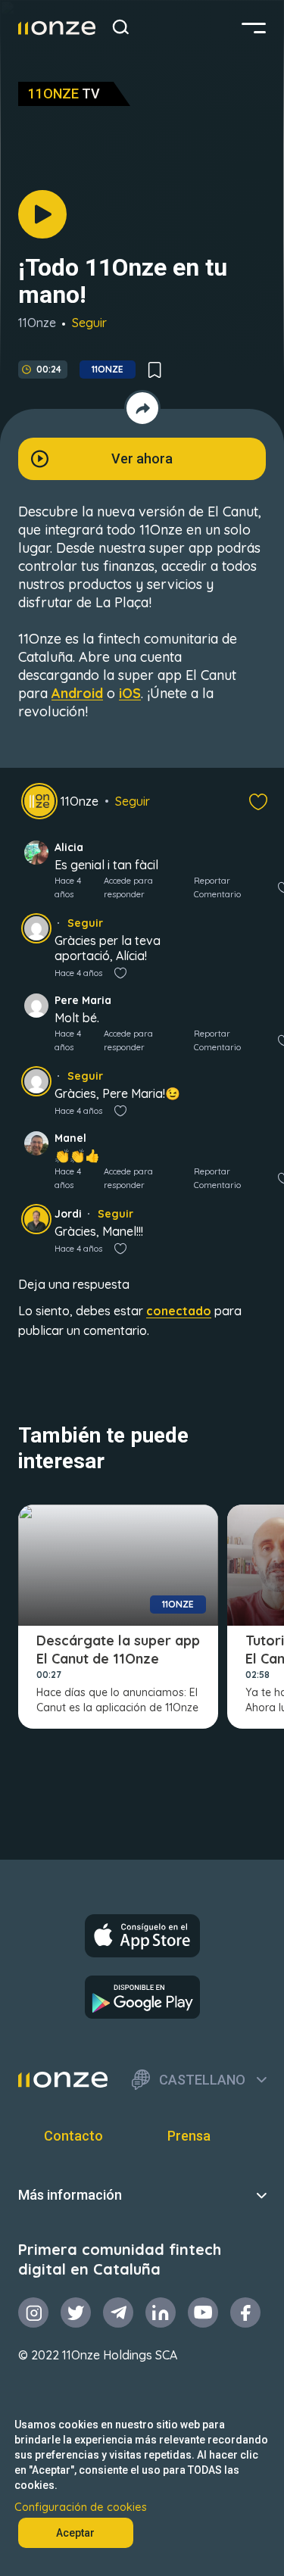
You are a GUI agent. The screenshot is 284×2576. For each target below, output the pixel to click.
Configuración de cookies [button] (81, 2507)
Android (77, 693)
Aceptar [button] (75, 2533)
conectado (179, 1311)
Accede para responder (128, 887)
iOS (130, 693)
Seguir (89, 323)
